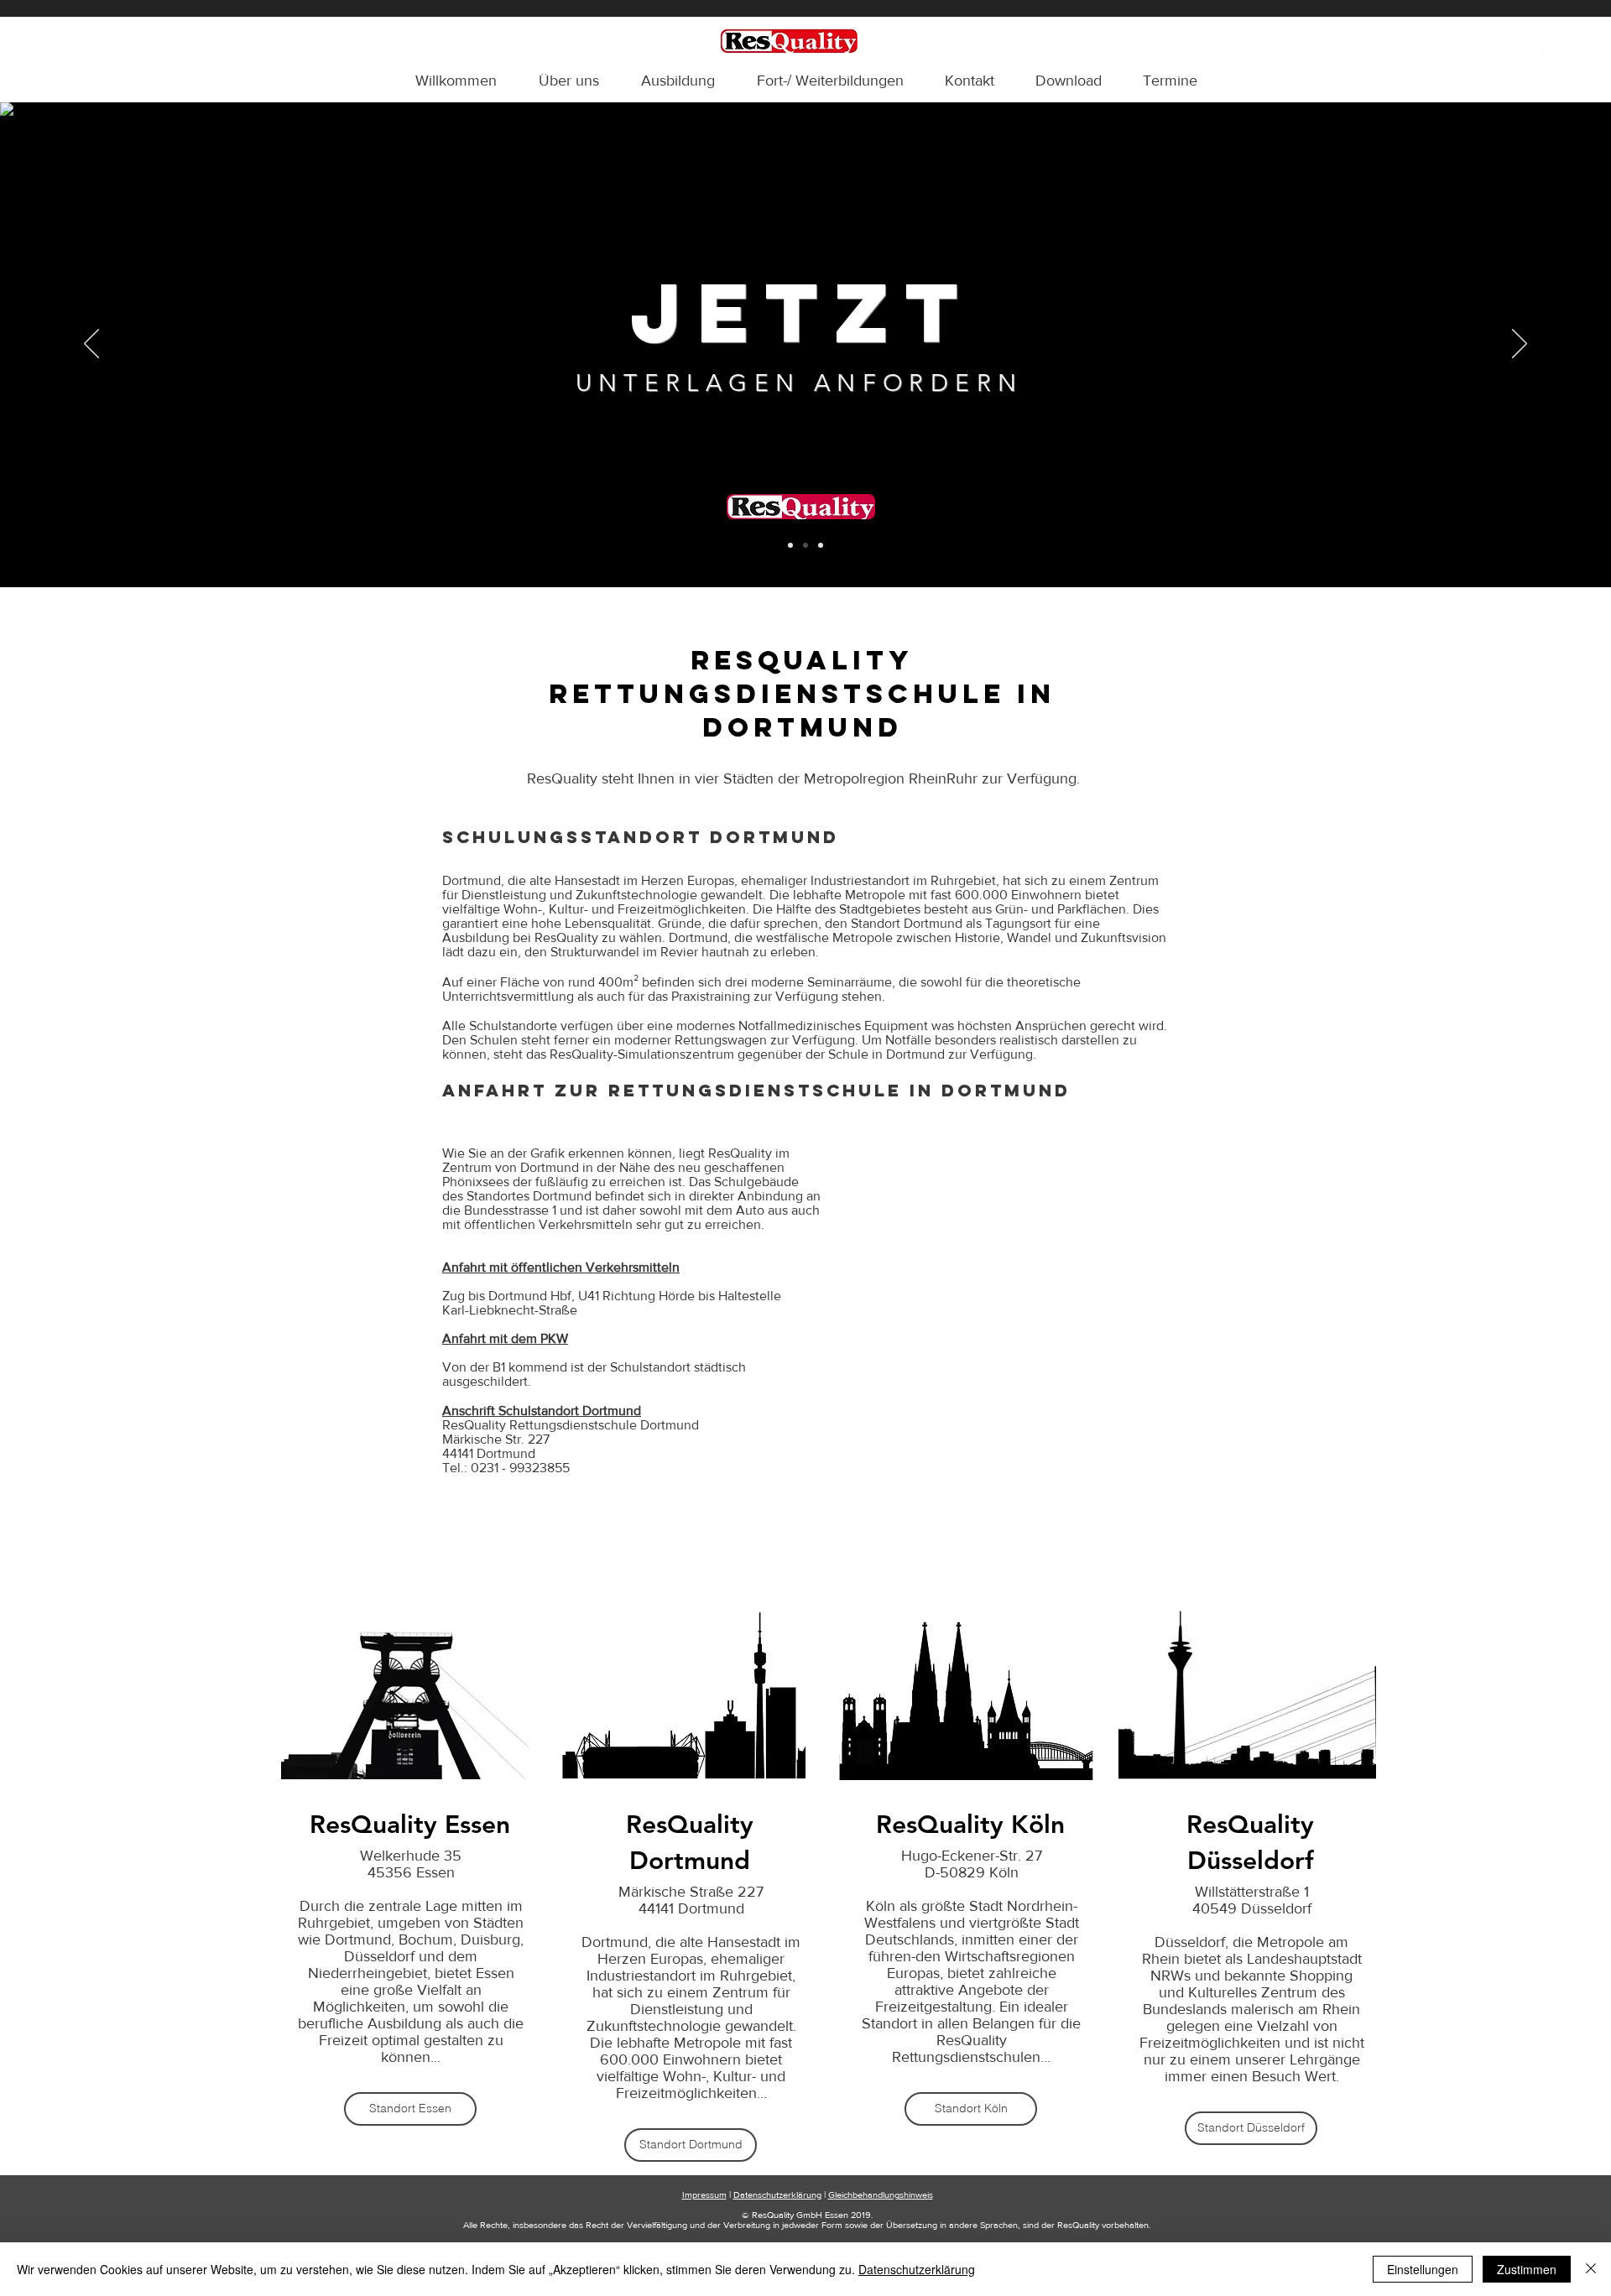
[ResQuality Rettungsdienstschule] (1548, 57)
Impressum (704, 2194)
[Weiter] (1520, 345)
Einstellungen (1423, 2269)
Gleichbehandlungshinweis (881, 2194)
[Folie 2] (805, 545)
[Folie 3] (821, 545)
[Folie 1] (790, 545)
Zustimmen (1527, 2269)
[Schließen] (1591, 2269)
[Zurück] (91, 345)
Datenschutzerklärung (777, 2194)
